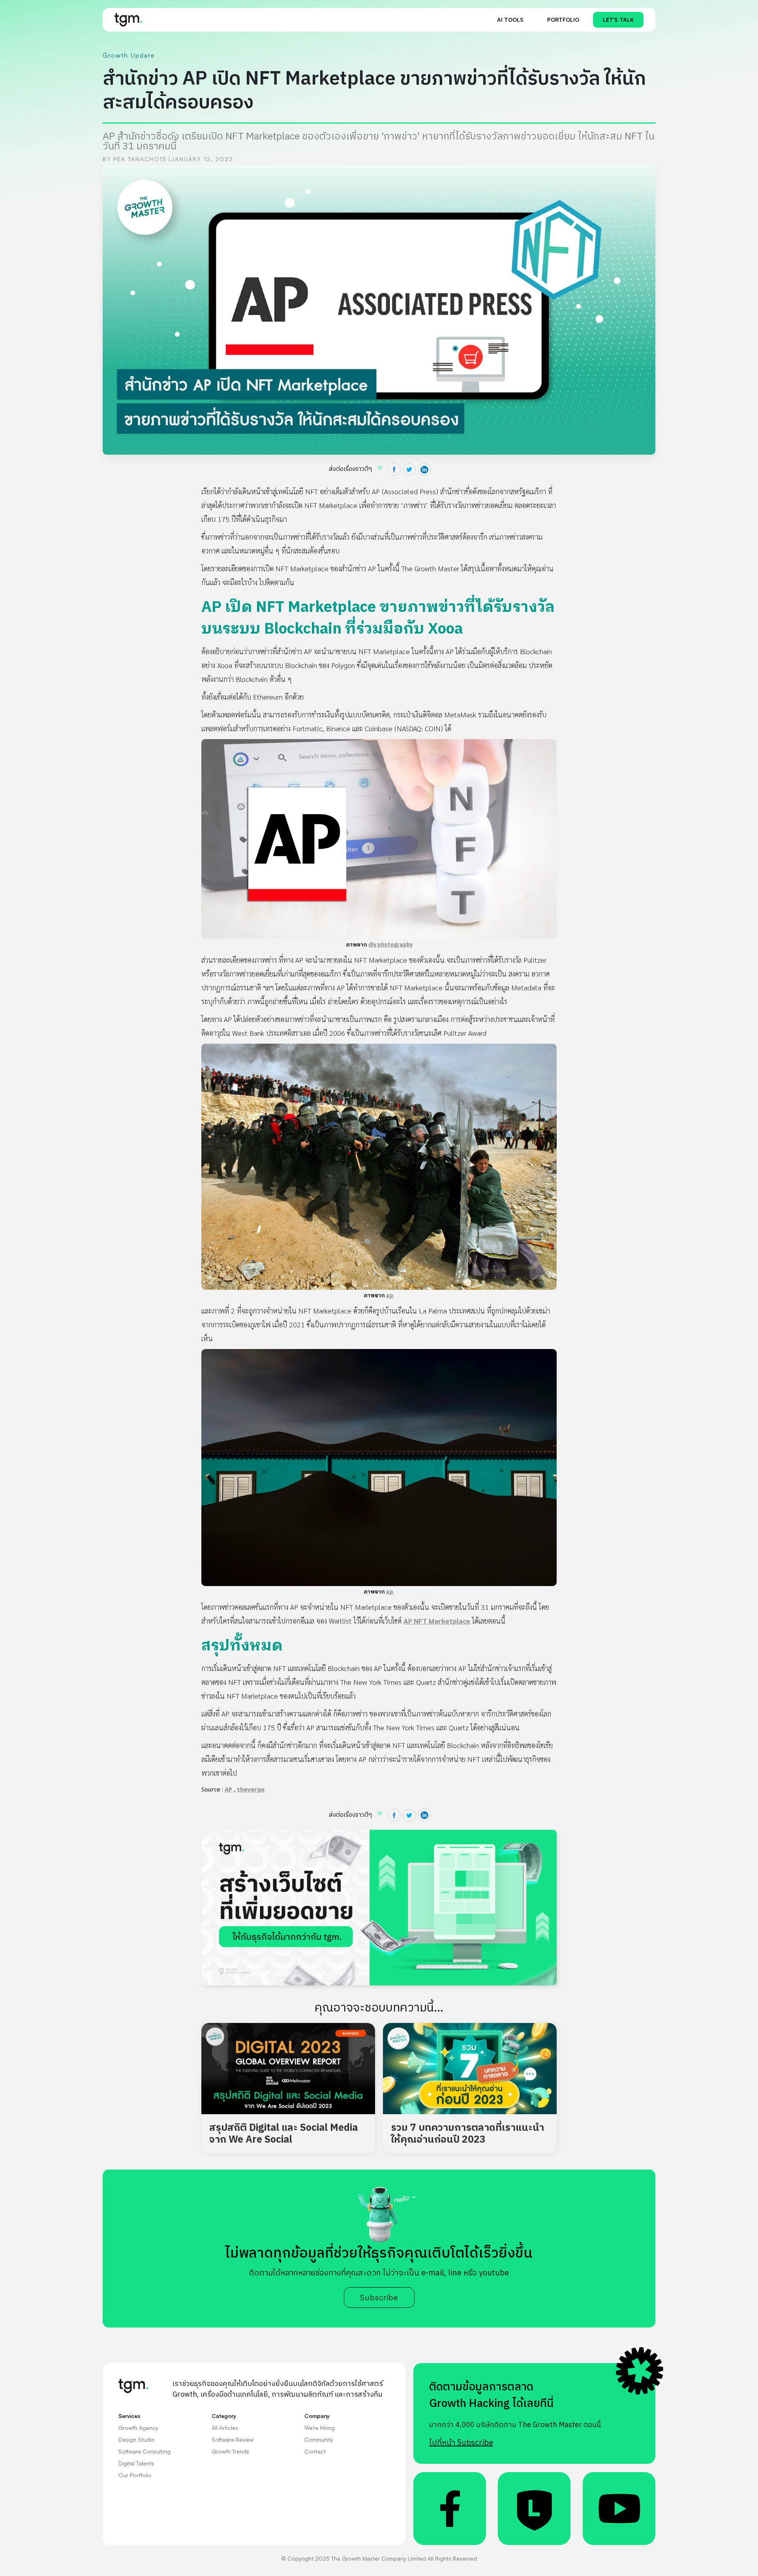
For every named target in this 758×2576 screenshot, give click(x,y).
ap (390, 1296)
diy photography (390, 945)
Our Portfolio (135, 2475)
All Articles (225, 2428)
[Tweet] (409, 469)
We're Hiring (320, 2428)
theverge (251, 1790)
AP (228, 1790)
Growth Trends (230, 2451)
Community (319, 2440)
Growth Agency (138, 2428)
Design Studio (137, 2440)
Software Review (233, 2440)
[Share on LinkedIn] (424, 470)
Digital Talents (136, 2463)
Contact (315, 2451)
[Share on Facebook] (394, 469)
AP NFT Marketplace (437, 1621)
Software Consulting (144, 2451)
